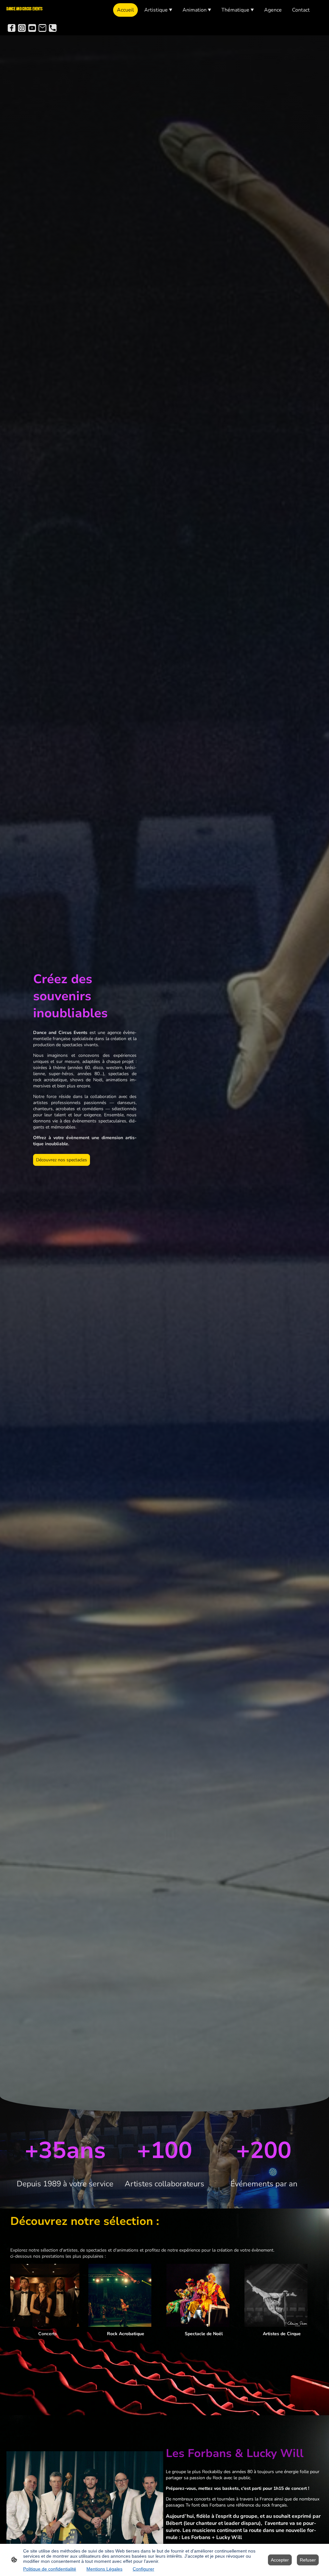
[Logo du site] (32, 15)
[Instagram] (22, 28)
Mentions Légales (104, 2569)
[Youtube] (32, 28)
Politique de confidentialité (50, 2569)
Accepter (280, 2560)
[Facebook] (12, 28)
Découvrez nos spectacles (62, 1160)
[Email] (42, 28)
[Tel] (53, 28)
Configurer (143, 2569)
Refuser (308, 2560)
